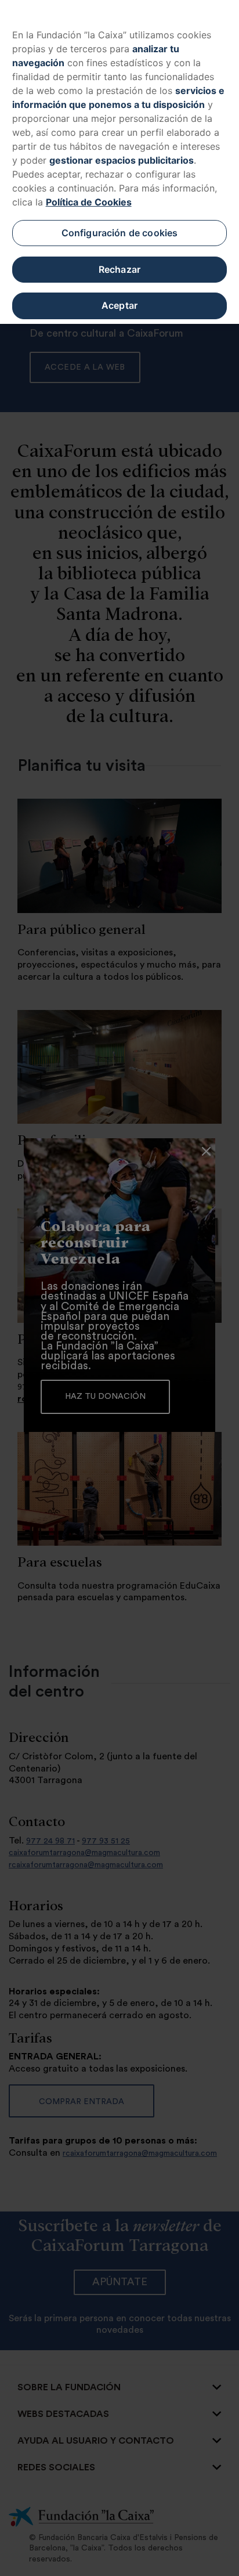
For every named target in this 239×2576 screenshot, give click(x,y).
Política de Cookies (89, 202)
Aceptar (119, 305)
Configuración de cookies (120, 233)
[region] (119, 162)
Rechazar (119, 269)
